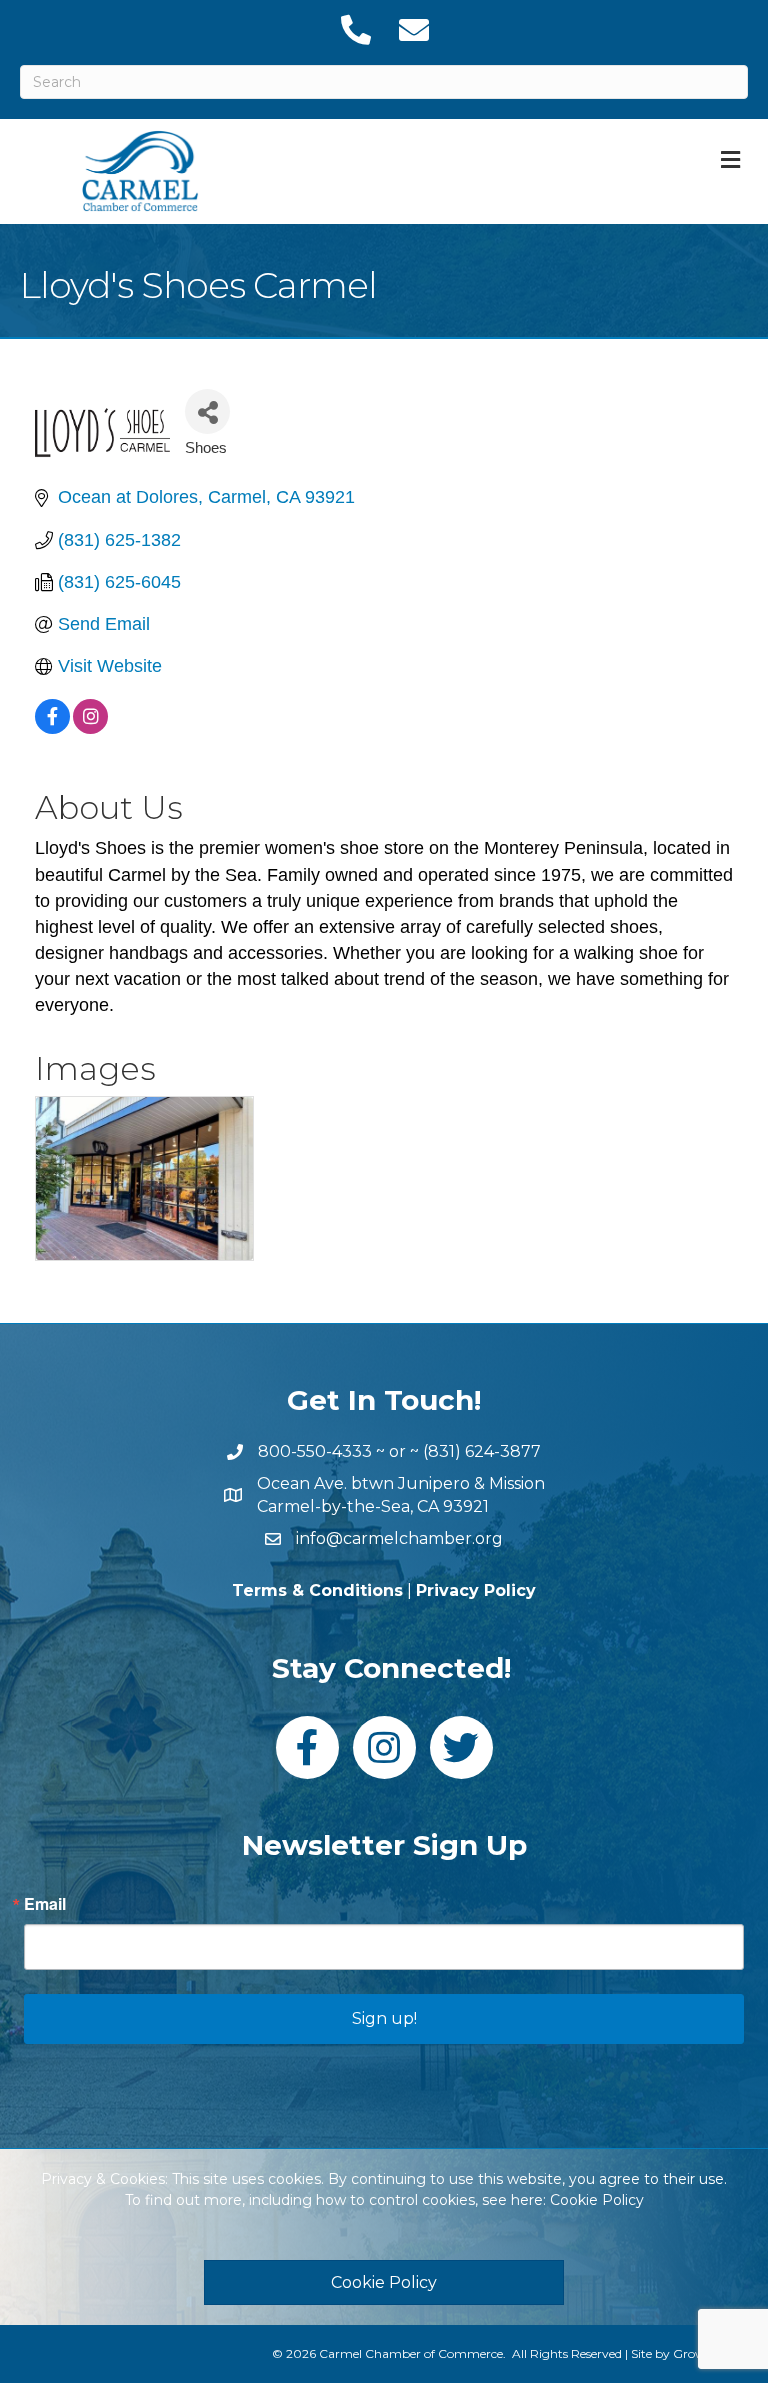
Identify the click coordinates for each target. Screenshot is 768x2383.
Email (45, 1904)
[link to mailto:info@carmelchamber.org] (413, 30)
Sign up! (384, 2018)
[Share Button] (207, 411)
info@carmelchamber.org (399, 1538)
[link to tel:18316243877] (355, 30)
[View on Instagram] (90, 728)
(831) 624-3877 (482, 1451)
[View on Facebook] (52, 728)
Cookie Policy (597, 2200)
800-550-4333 (315, 1451)
